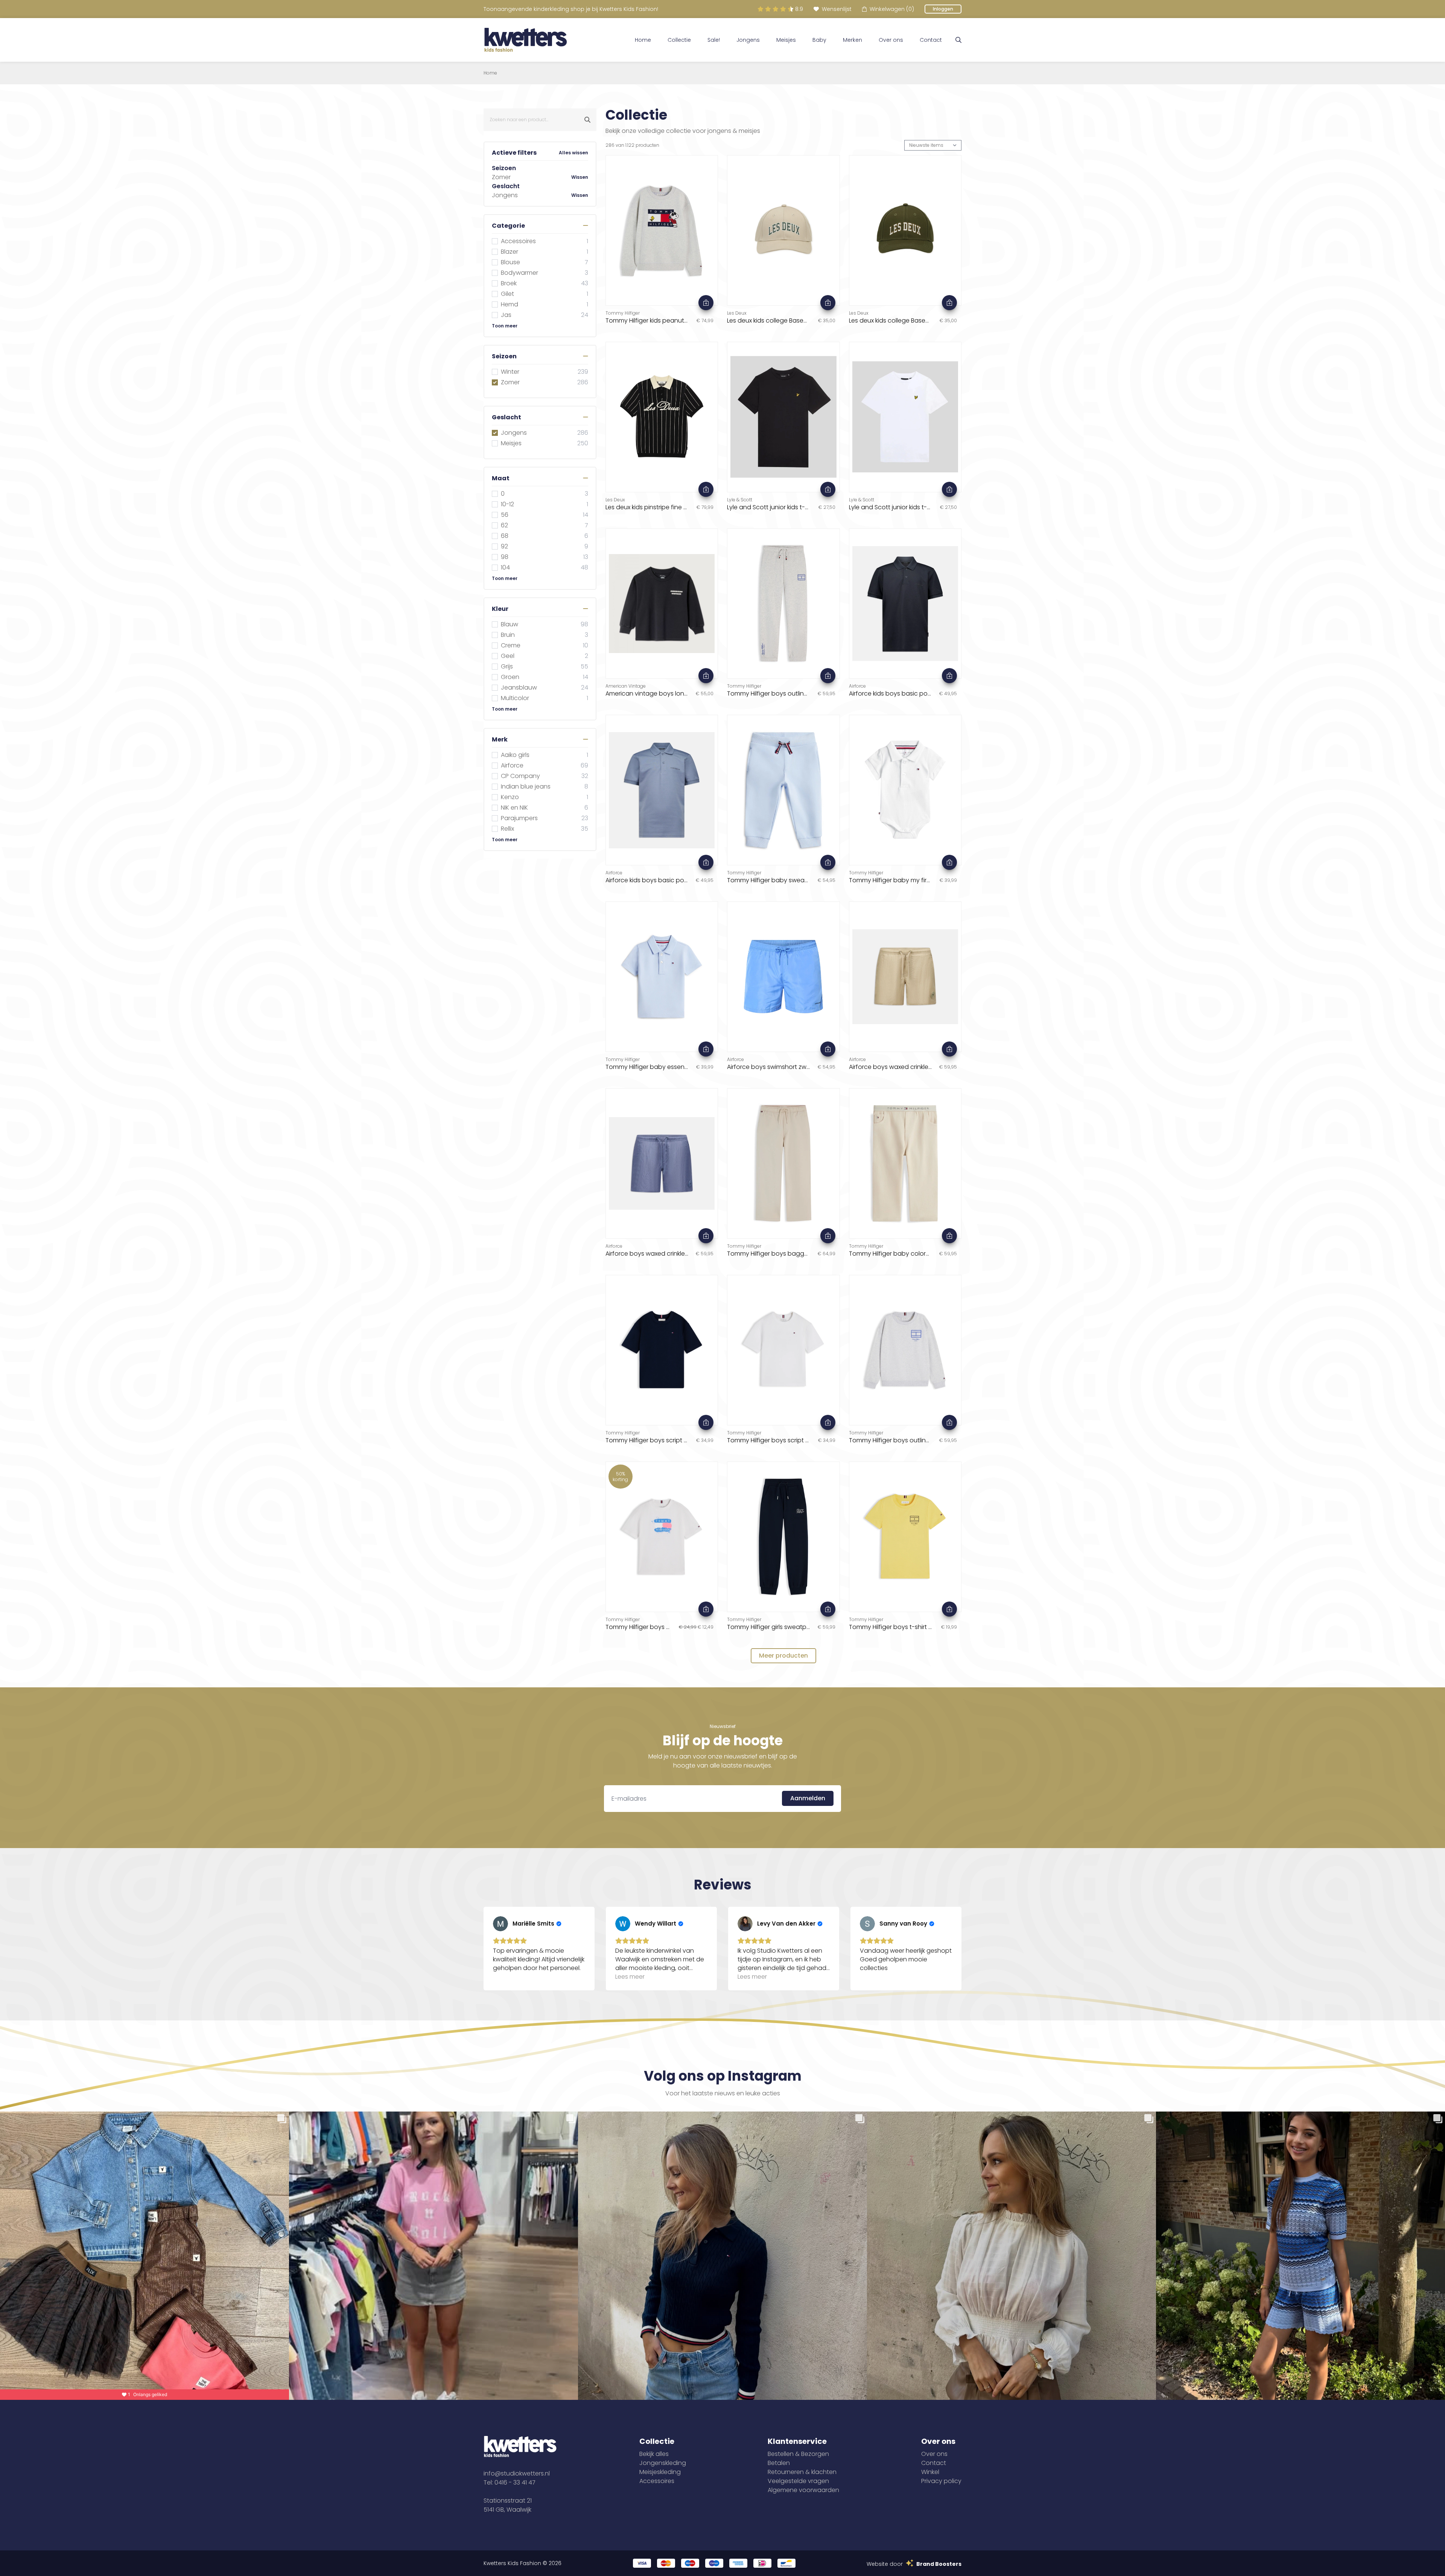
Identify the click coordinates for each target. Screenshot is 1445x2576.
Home (643, 40)
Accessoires (657, 2481)
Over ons (891, 40)
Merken (853, 40)
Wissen (580, 177)
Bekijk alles (654, 2454)
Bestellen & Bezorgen (798, 2454)
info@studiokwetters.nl (517, 2473)
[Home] (526, 40)
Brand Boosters (939, 2564)
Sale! (714, 40)
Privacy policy (941, 2481)
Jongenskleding (663, 2463)
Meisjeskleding (660, 2472)
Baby (819, 40)
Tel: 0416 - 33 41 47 (510, 2482)
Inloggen (943, 9)
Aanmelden (808, 1798)
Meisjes (786, 40)
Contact (931, 40)
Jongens (748, 40)
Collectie (679, 40)
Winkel (930, 2472)
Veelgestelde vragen (798, 2481)
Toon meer (505, 326)
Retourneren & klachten (802, 2472)
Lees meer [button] (630, 1977)
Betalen (779, 2463)
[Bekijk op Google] (500, 1924)
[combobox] (540, 120)
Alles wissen (573, 153)
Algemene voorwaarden (803, 2490)
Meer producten (783, 1656)
